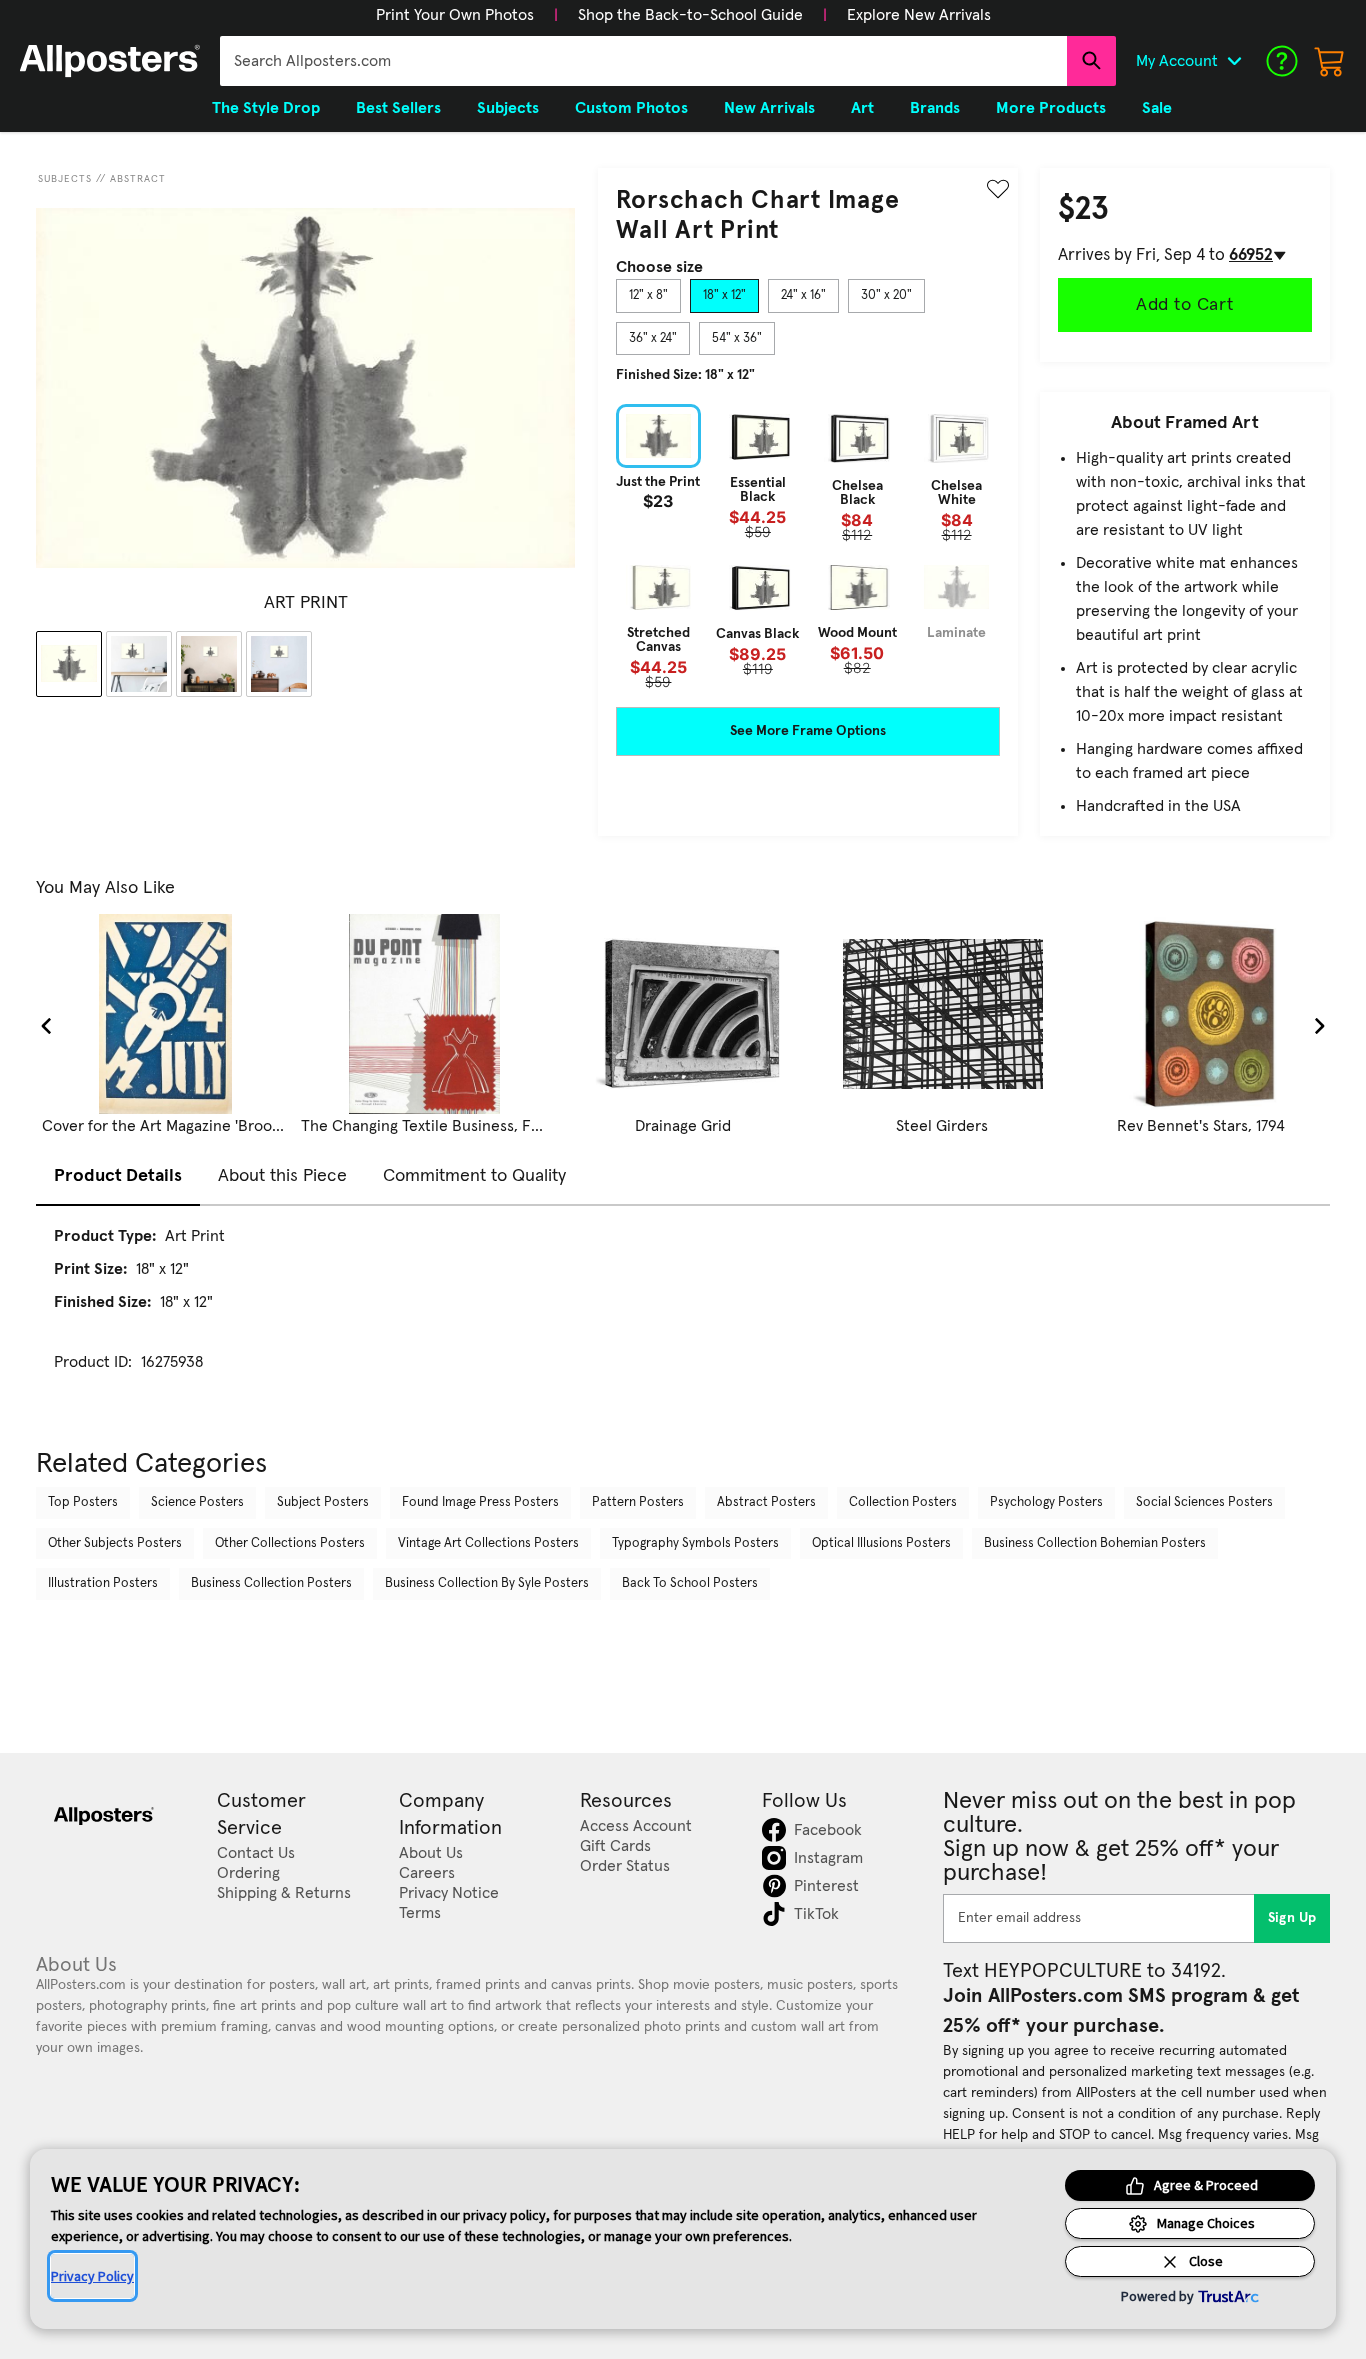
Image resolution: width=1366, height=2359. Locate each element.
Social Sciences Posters (1204, 1502)
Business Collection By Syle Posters (487, 1583)
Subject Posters (323, 1502)
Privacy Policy (92, 2276)
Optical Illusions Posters (881, 1543)
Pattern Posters (638, 1502)
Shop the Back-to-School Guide (690, 15)
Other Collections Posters (290, 1543)
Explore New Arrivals (919, 15)
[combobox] (643, 61)
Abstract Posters (766, 1502)
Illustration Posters (103, 1583)
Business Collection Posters (271, 1583)
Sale (1157, 108)
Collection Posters (903, 1502)
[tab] (648, 296)
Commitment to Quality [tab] (474, 1176)
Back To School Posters (690, 1583)
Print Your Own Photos (455, 15)
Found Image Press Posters (480, 1502)
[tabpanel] (808, 546)
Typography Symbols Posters (695, 1543)
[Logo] (110, 61)
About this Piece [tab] (282, 1176)
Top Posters (83, 1502)
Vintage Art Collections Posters (488, 1543)
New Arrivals (769, 108)
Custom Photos (631, 108)
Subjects (65, 179)
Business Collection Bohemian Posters (1095, 1543)
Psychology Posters (1046, 1502)
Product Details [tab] (118, 1176)
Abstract (138, 179)
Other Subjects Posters (115, 1543)
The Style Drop (266, 108)
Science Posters (197, 1502)
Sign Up (1292, 1918)
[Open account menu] (1234, 61)
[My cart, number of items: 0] (1330, 61)
